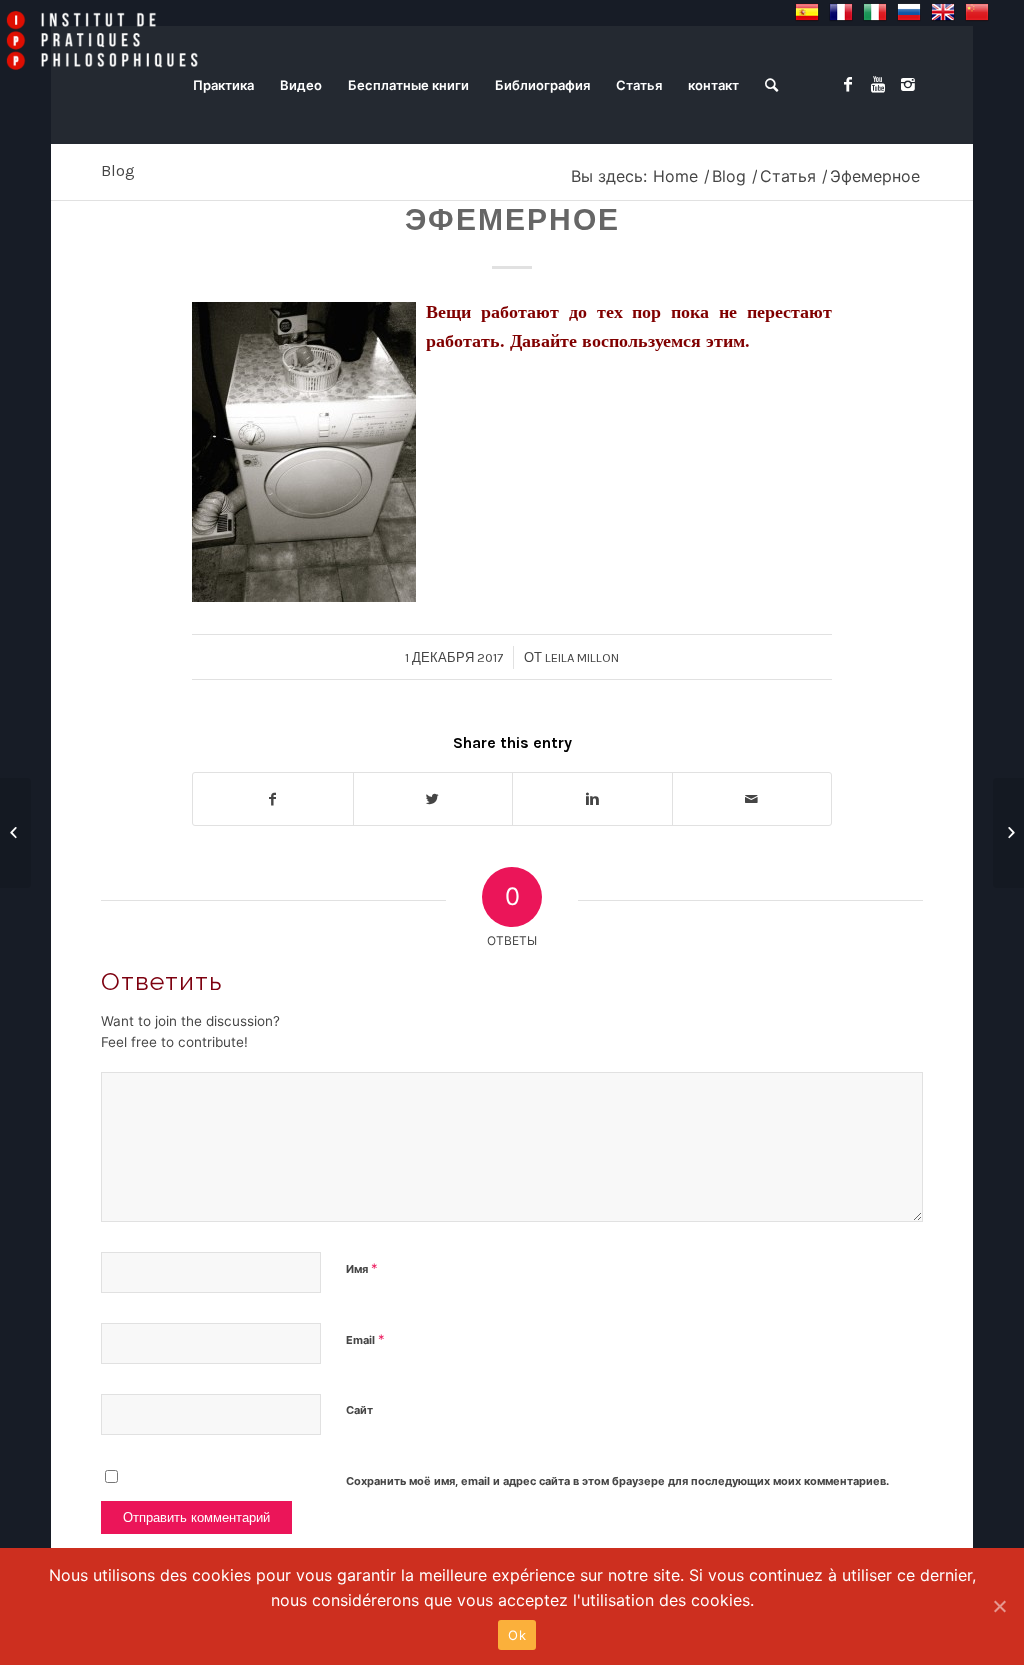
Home (675, 176)
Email (365, 1339)
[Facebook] (848, 84)
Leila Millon (582, 657)
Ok (517, 1635)
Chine (977, 12)
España (807, 12)
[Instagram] (908, 84)
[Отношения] (15, 833)
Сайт (359, 1410)
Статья (788, 176)
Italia (875, 12)
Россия (909, 12)
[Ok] (999, 1606)
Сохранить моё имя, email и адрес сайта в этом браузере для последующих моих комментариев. (617, 1481)
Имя (362, 1268)
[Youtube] (878, 84)
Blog (118, 170)
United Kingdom (943, 12)
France (841, 12)
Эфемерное (512, 220)
